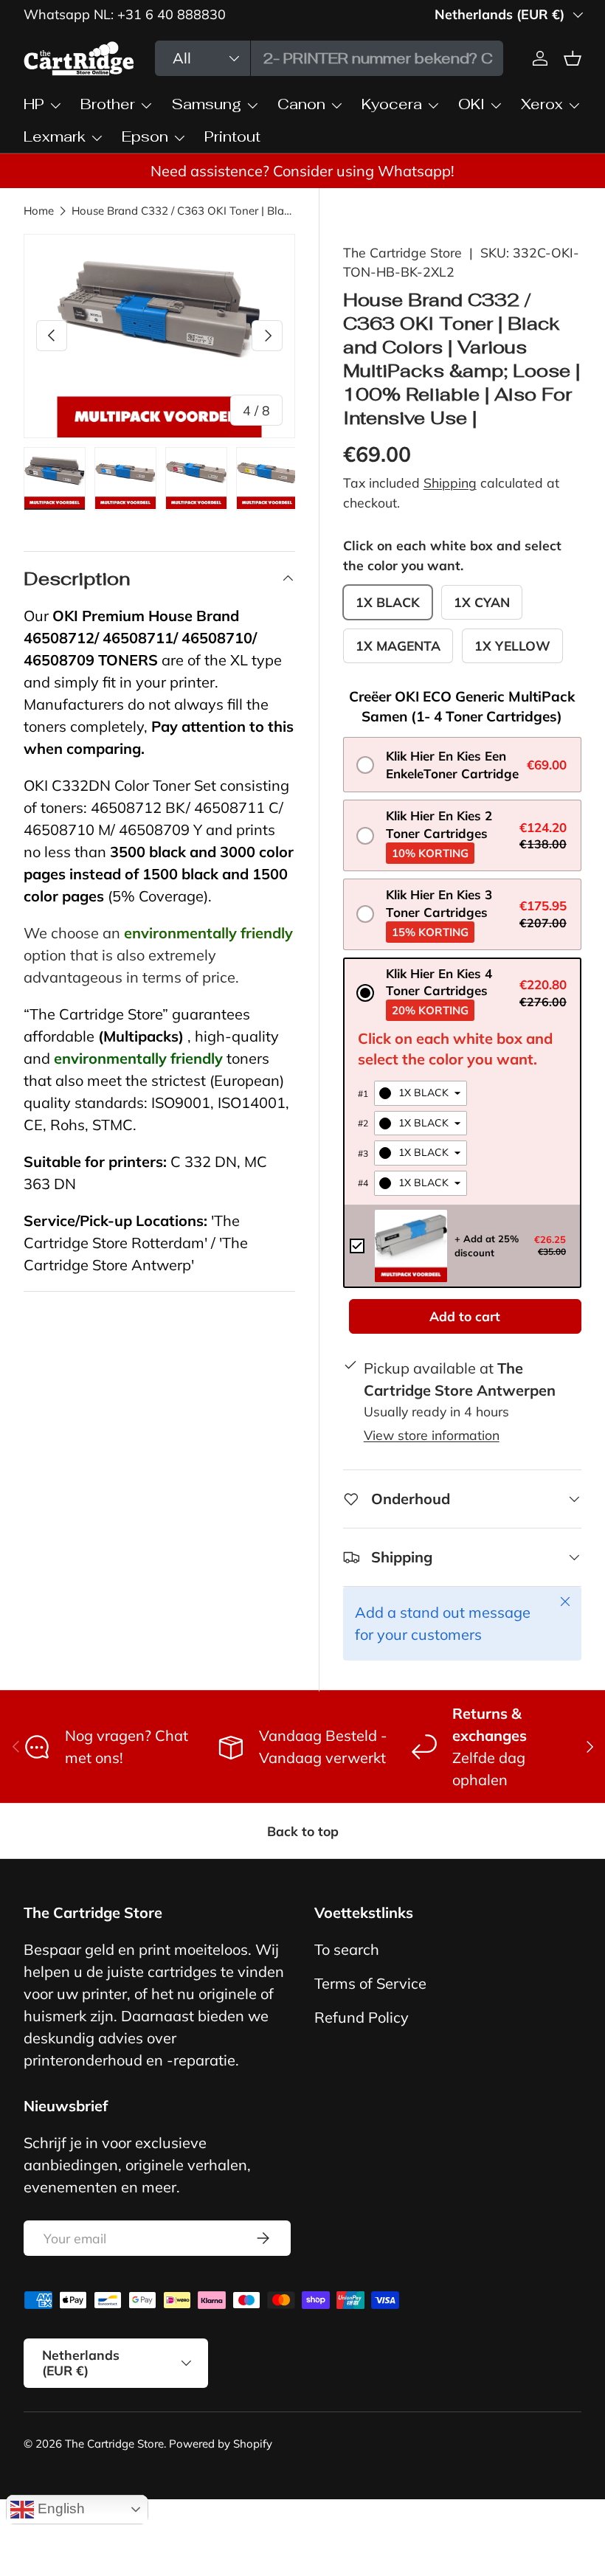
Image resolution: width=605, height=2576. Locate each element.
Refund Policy (362, 2017)
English (59, 2509)
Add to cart (465, 1316)
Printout (232, 136)
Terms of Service (370, 1983)
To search (347, 1949)
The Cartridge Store (402, 252)
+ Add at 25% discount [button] (487, 1245)
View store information (432, 1435)
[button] (462, 765)
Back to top (303, 1831)
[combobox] (329, 58)
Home (39, 211)
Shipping (450, 482)
